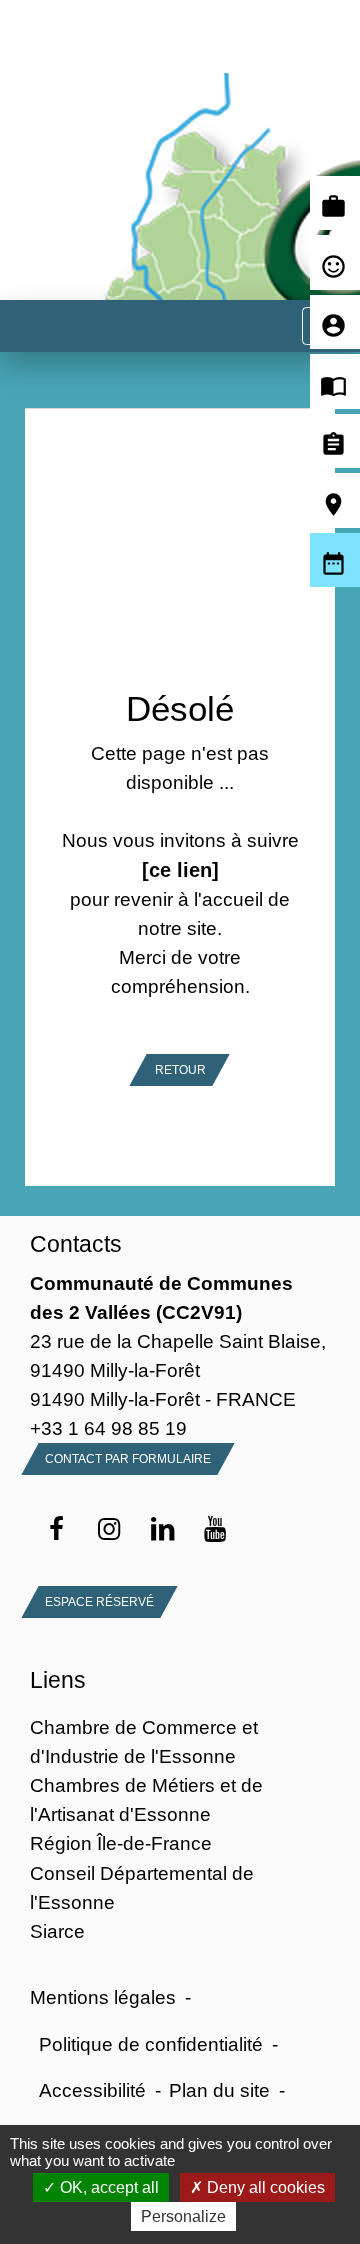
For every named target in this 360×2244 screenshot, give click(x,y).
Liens (58, 1680)
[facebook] (56, 1530)
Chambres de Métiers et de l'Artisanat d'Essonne (146, 1799)
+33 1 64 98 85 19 (108, 1428)
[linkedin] (162, 1530)
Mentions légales (103, 1997)
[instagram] (109, 1530)
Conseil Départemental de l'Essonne (142, 1887)
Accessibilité (92, 2090)
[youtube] (215, 1530)
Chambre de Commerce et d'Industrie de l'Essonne (144, 1741)
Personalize (183, 2216)
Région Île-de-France (121, 1843)
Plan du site (219, 2090)
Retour (180, 1070)
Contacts (76, 1244)
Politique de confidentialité (151, 2044)
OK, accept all (107, 2187)
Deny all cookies (264, 2187)
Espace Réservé (99, 1602)
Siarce (57, 1931)
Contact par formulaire (128, 1459)
